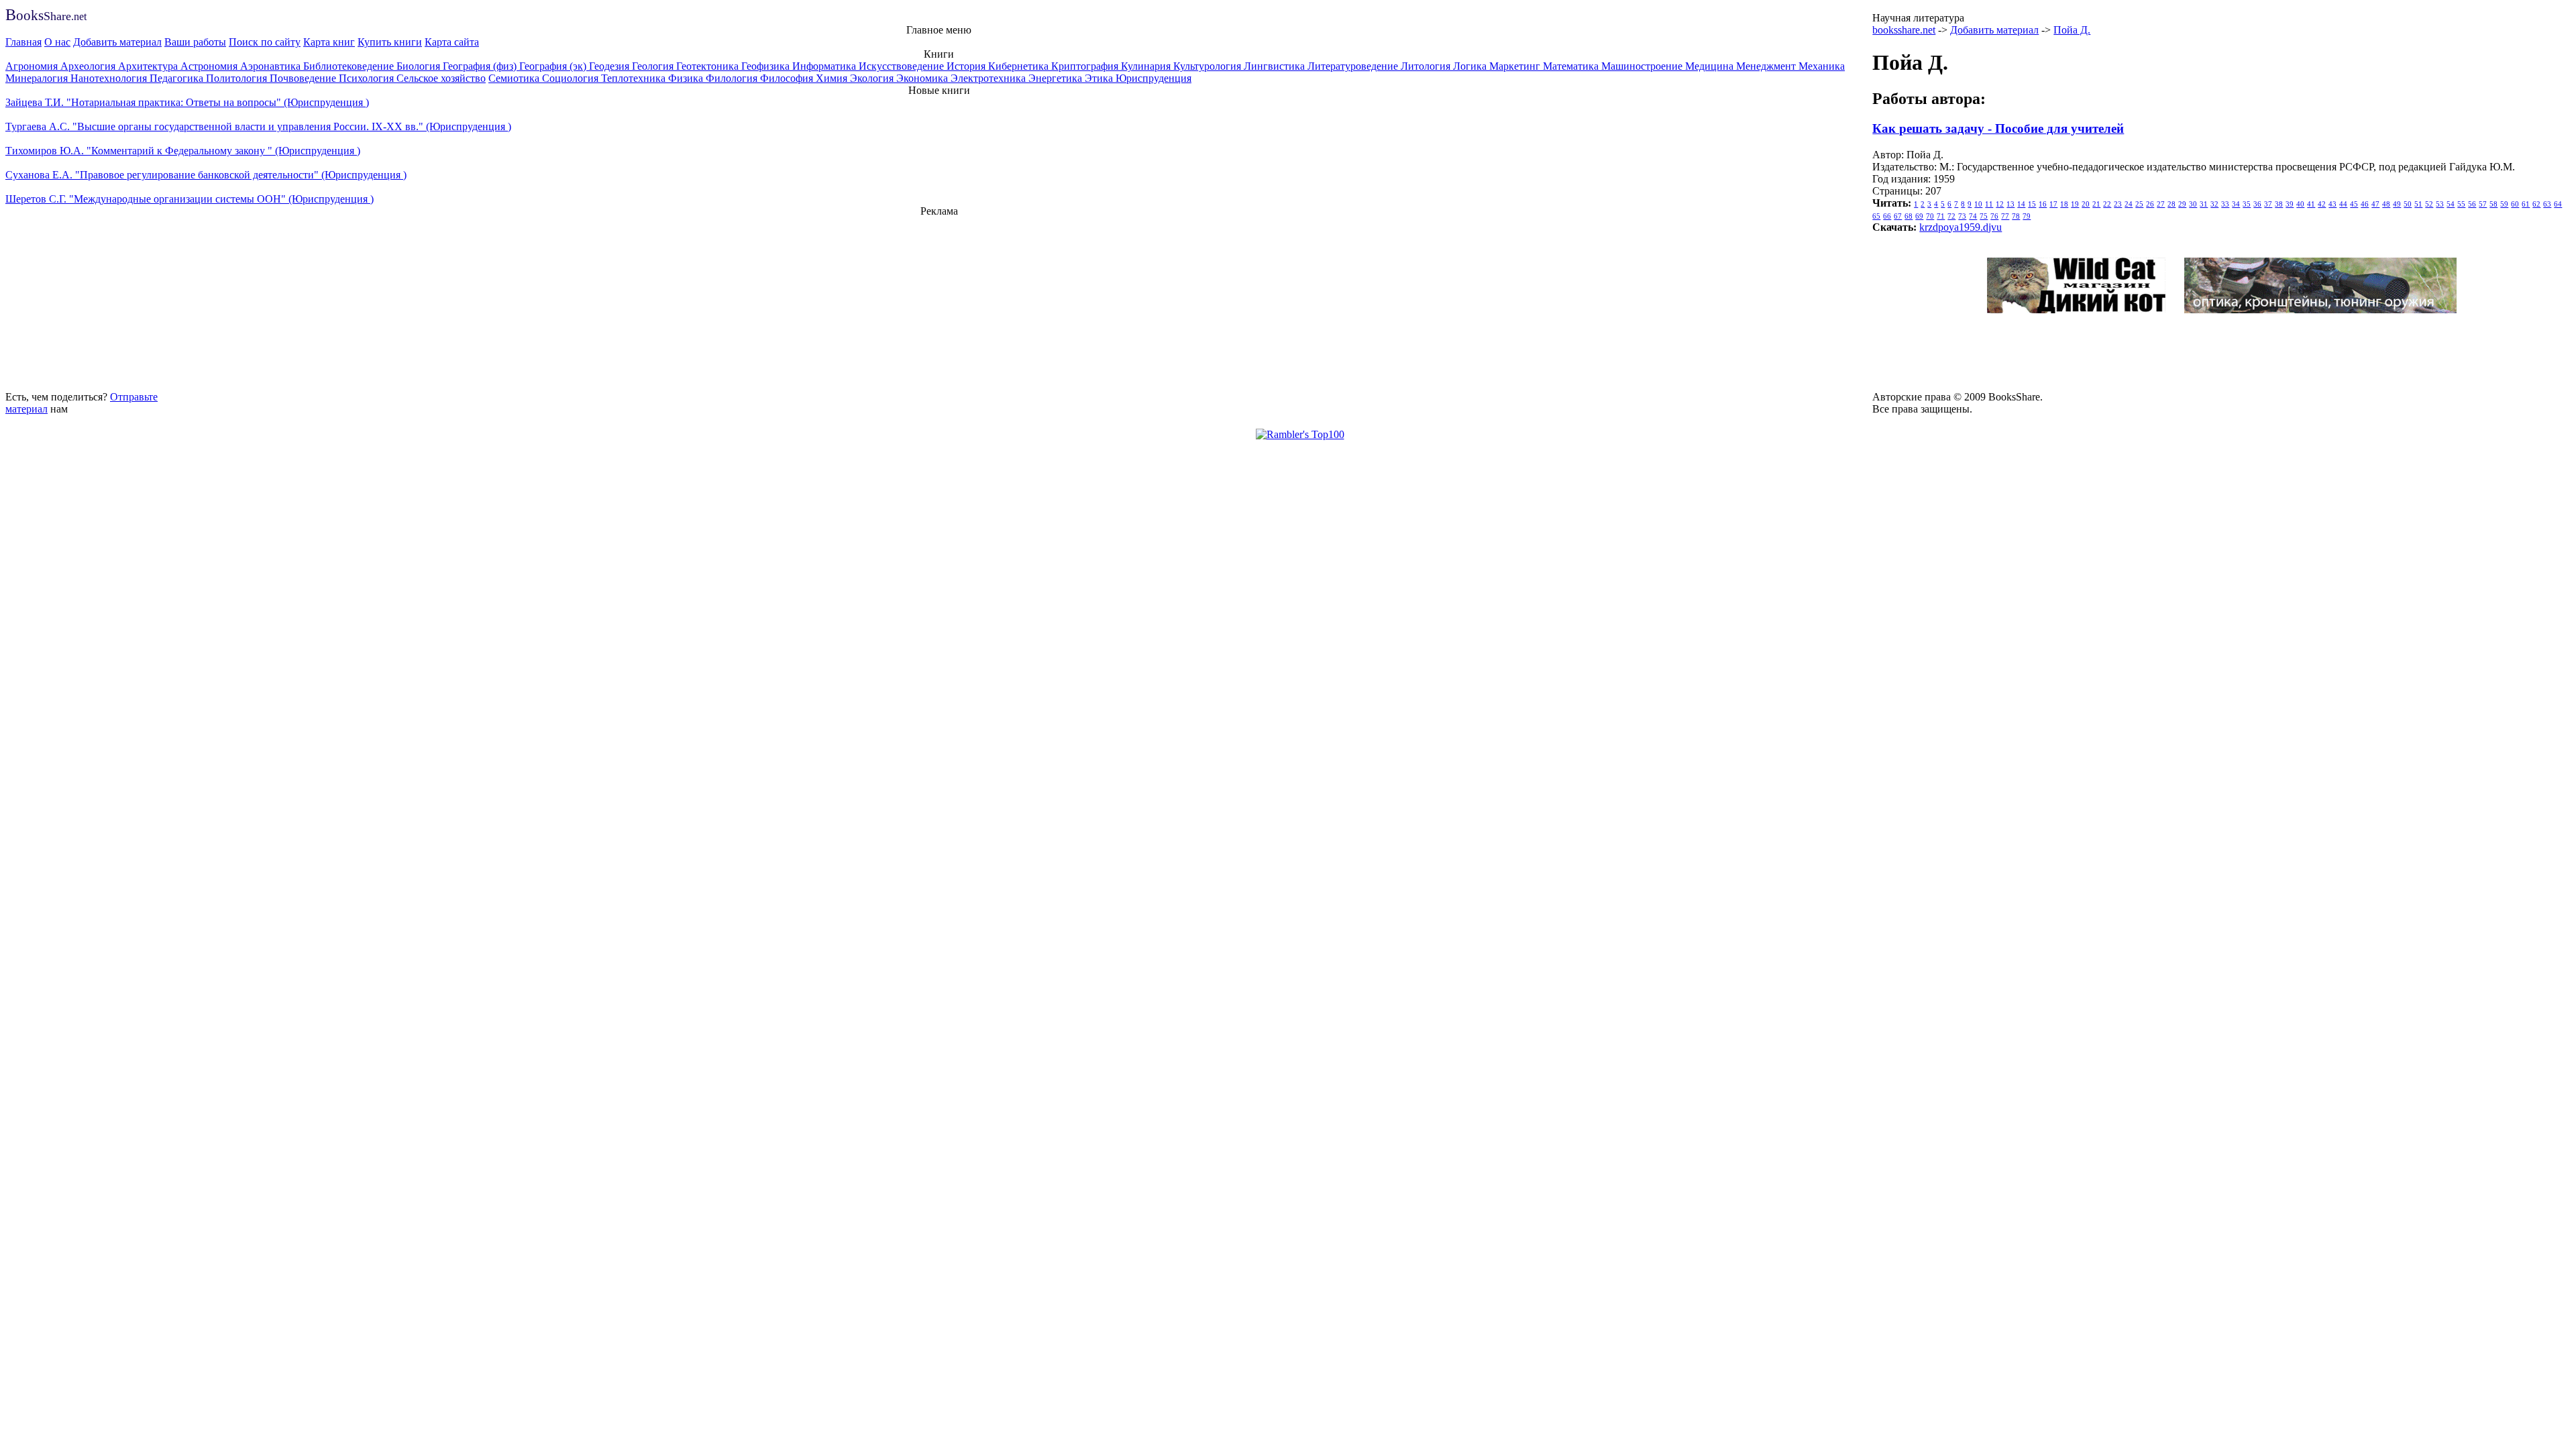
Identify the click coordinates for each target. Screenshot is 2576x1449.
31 (2204, 204)
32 (2214, 204)
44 (2343, 204)
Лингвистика (1276, 66)
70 (1930, 216)
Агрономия (33, 66)
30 (2193, 204)
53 (2440, 204)
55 (2461, 204)
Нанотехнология (110, 78)
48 (2386, 204)
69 (1919, 216)
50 (2408, 204)
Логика (1471, 66)
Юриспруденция (1153, 78)
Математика (1572, 66)
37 (2268, 204)
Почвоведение (304, 78)
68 (1909, 216)
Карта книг (329, 42)
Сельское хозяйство (441, 78)
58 (2493, 204)
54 (2451, 204)
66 (1887, 216)
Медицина (1711, 66)
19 (2075, 204)
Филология (733, 78)
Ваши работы (195, 42)
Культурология (1209, 66)
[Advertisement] (939, 302)
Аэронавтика (272, 66)
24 (2129, 204)
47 (2375, 204)
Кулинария (1147, 66)
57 (2483, 204)
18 (2064, 204)
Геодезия (610, 66)
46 (2365, 204)
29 (2182, 204)
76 (1994, 216)
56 (2472, 204)
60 (2515, 204)
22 (2107, 204)
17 (2053, 204)
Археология (89, 66)
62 (2536, 204)
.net (46, 16)
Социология (572, 78)
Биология (420, 66)
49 (2397, 204)
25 (2139, 204)
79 (2027, 216)
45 (2354, 204)
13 (2010, 204)
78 (2016, 216)
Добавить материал (117, 42)
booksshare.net (1904, 30)
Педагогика (178, 78)
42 (2322, 204)
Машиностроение (1643, 66)
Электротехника (989, 78)
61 (2526, 204)
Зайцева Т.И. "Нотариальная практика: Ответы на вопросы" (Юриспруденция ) (187, 102)
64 (2558, 204)
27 (2161, 204)
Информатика (825, 66)
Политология (238, 78)
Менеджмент (1767, 66)
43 (2332, 204)
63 (2547, 204)
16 (2043, 204)
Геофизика (767, 66)
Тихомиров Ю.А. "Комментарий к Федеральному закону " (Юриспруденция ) (183, 151)
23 (2118, 204)
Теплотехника (635, 78)
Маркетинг (1516, 66)
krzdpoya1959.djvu (1961, 227)
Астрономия (210, 66)
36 (2257, 204)
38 (2279, 204)
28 (2171, 204)
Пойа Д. (2072, 30)
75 (1984, 216)
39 (2290, 204)
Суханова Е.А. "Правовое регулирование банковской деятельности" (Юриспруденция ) (206, 175)
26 (2150, 204)
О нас (57, 42)
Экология (873, 78)
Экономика (923, 78)
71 (1941, 216)
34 (2236, 204)
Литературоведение (1354, 66)
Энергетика (1057, 78)
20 (2086, 204)
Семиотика (515, 78)
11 (1989, 204)
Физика (687, 78)
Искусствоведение (903, 66)
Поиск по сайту (265, 42)
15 (2032, 204)
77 (2005, 216)
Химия (833, 78)
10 (1978, 204)
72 (1951, 216)
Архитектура (149, 66)
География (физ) (481, 66)
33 (2225, 204)
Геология (654, 66)
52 (2429, 204)
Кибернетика (1020, 66)
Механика (1822, 66)
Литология (1427, 66)
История (967, 66)
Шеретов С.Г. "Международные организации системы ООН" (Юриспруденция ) (190, 199)
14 (2021, 204)
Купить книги (390, 42)
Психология (368, 78)
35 (2247, 204)
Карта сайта (452, 42)
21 (2096, 204)
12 (2000, 204)
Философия (788, 78)
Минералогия (38, 78)
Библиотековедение (350, 66)
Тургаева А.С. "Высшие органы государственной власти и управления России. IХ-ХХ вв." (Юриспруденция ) (258, 126)
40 (2300, 204)
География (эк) (554, 66)
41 (2311, 204)
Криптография (1086, 66)
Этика (1100, 78)
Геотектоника (709, 66)
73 (1962, 216)
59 (2504, 204)
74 (1973, 216)
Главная (23, 42)
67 (1898, 216)
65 (1876, 216)
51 (2418, 204)
